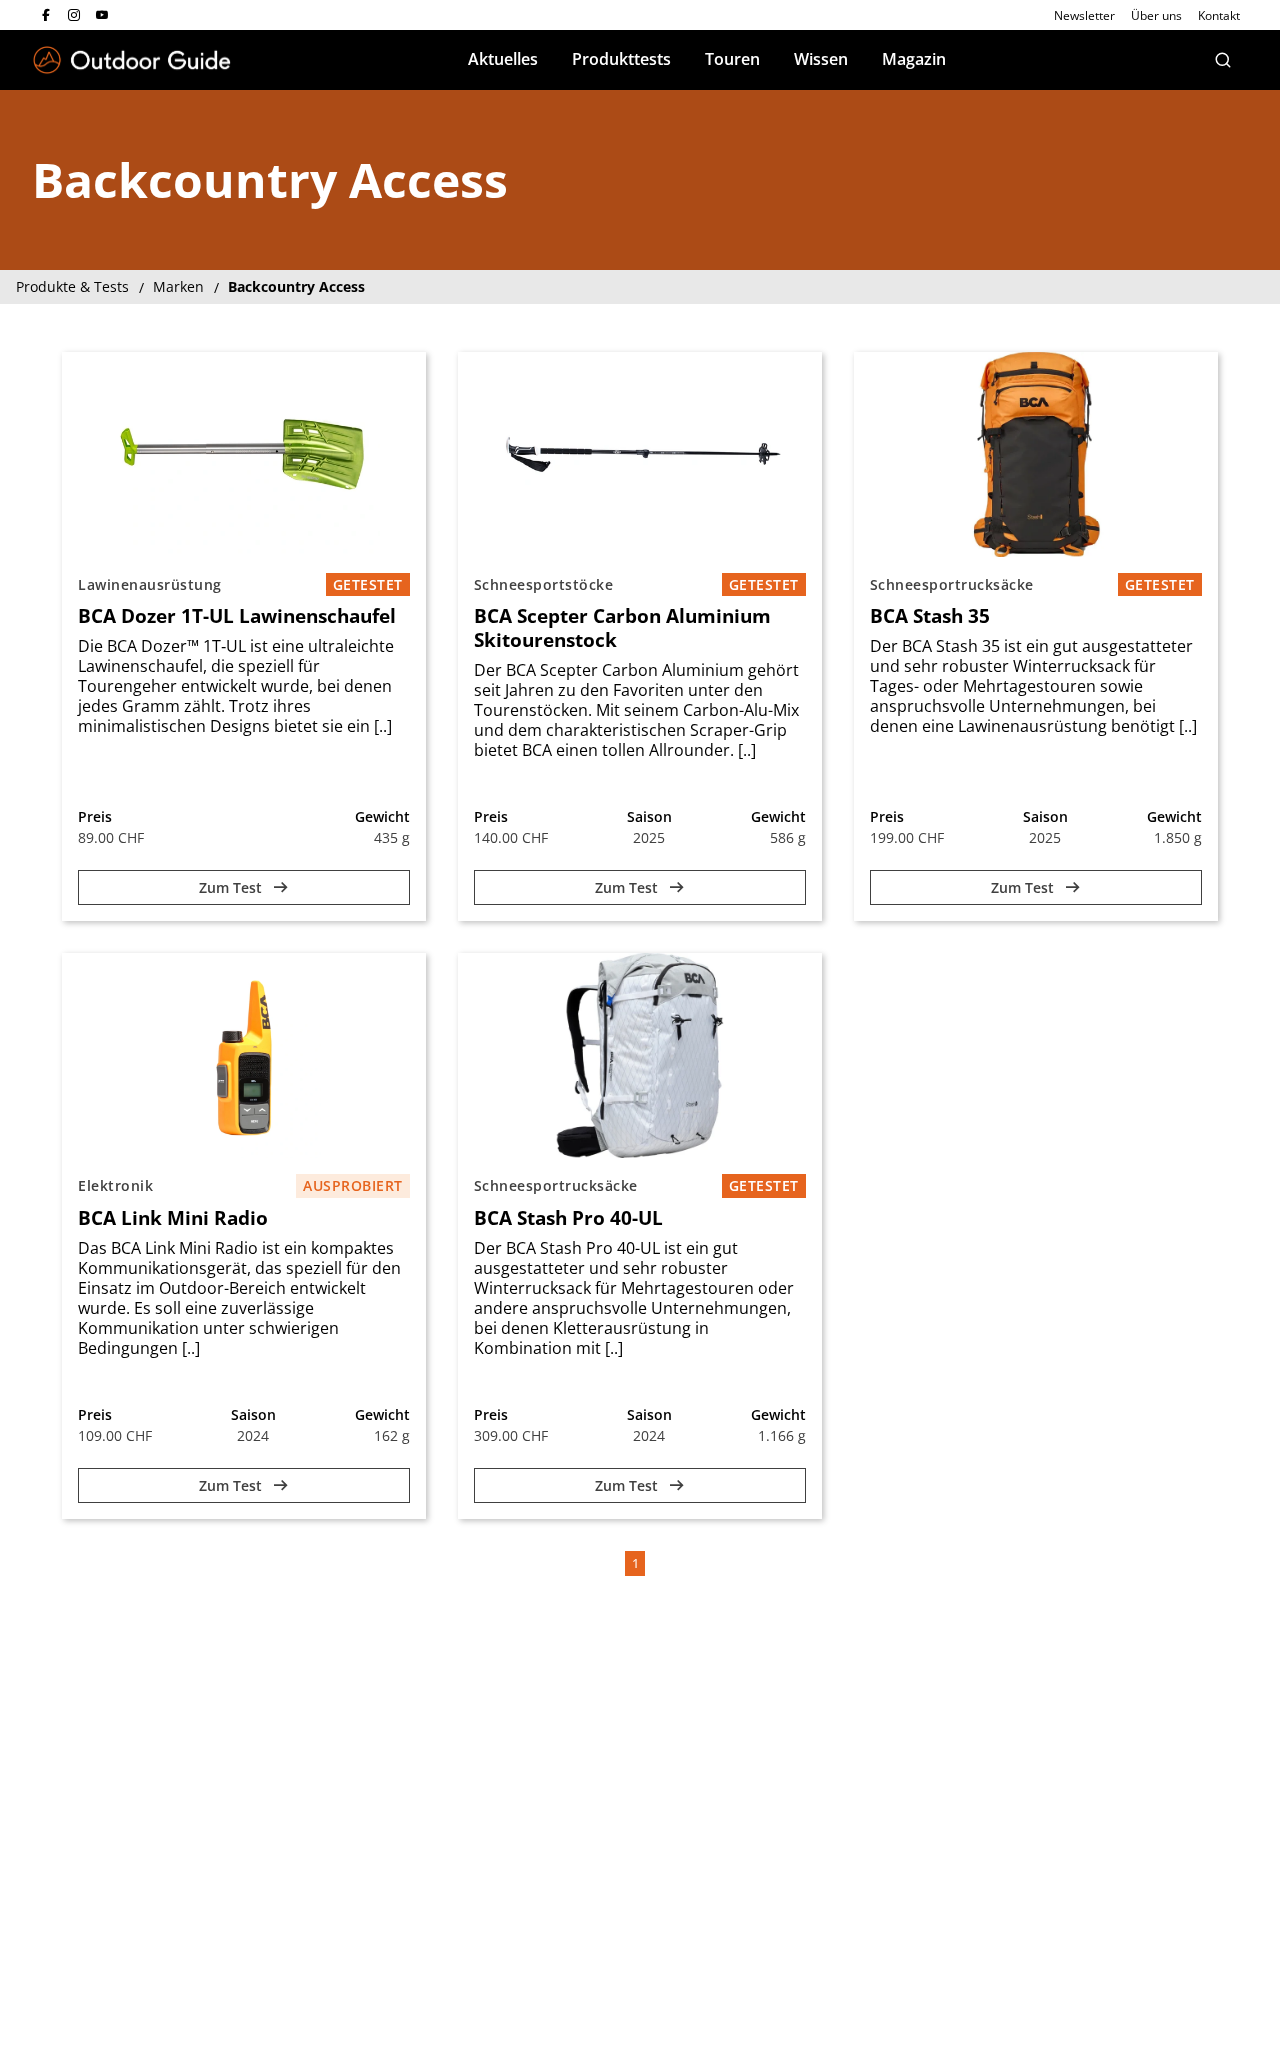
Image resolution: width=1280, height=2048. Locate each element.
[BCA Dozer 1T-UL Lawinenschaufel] (244, 454)
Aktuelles (503, 59)
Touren (732, 59)
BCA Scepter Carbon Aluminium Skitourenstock (622, 628)
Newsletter (1084, 15)
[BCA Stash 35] (1036, 454)
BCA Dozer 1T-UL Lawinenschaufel (237, 616)
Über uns (1156, 15)
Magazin (914, 59)
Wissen (821, 59)
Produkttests (621, 59)
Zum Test (232, 887)
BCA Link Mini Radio (173, 1218)
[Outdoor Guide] (132, 60)
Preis (95, 816)
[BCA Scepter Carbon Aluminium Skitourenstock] (640, 454)
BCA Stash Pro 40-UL (568, 1218)
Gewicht (382, 816)
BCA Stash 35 (930, 616)
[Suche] (1223, 60)
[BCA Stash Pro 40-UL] (640, 1055)
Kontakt (1219, 15)
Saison (649, 816)
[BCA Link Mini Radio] (244, 1055)
